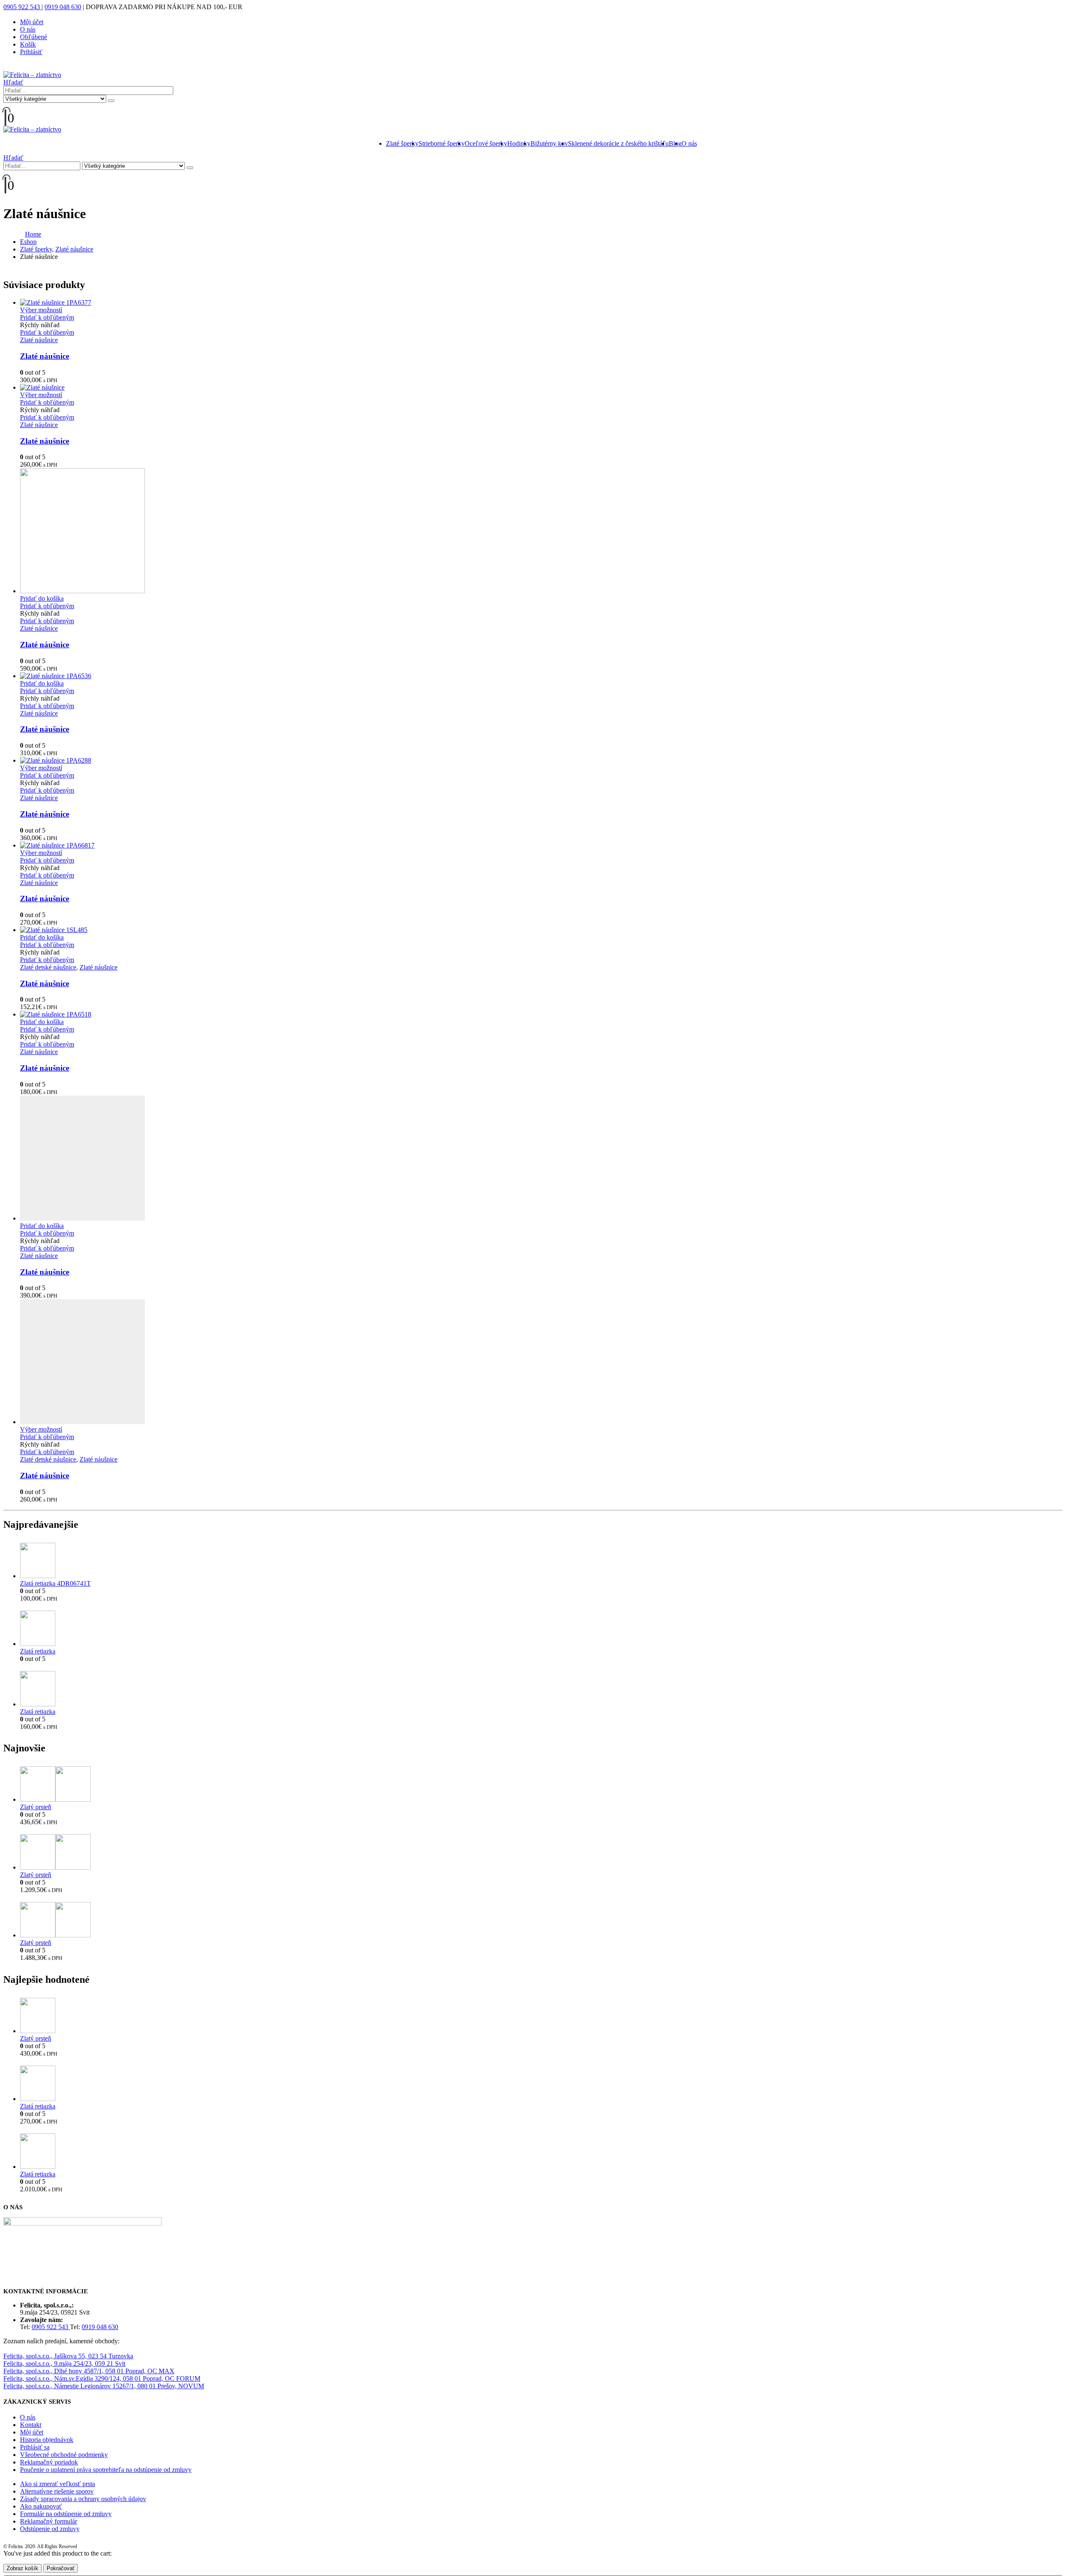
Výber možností (41, 310)
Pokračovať (61, 2568)
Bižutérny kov (549, 143)
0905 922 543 (22, 7)
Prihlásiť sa (35, 2447)
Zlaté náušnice (39, 340)
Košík (28, 44)
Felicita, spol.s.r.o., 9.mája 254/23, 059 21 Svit (64, 2363)
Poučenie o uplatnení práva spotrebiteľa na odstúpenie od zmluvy (106, 2470)
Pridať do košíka (42, 598)
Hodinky (519, 143)
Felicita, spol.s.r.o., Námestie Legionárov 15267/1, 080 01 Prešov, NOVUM (104, 2386)
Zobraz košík (22, 2568)
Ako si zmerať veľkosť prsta (57, 2484)
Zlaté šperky (402, 143)
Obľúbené (34, 37)
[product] (541, 303)
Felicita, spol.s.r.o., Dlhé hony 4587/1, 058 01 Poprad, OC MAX (89, 2371)
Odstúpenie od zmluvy (50, 2529)
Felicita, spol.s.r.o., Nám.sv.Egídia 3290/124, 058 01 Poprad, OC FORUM (102, 2378)
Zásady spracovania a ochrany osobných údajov (83, 2499)
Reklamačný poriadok (49, 2462)
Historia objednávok (47, 2440)
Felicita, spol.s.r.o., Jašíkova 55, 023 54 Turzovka (68, 2356)
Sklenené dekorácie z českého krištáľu (618, 143)
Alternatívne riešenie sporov (57, 2491)
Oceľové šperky (486, 143)
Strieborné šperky (442, 143)
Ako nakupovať (41, 2506)
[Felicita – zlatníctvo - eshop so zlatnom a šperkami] (32, 75)
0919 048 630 (63, 7)
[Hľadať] (111, 101)
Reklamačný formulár (49, 2521)
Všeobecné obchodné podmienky (64, 2455)
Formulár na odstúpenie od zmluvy (66, 2514)
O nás (28, 29)
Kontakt (31, 2425)
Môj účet (32, 22)
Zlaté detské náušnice (48, 967)
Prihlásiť (31, 52)
